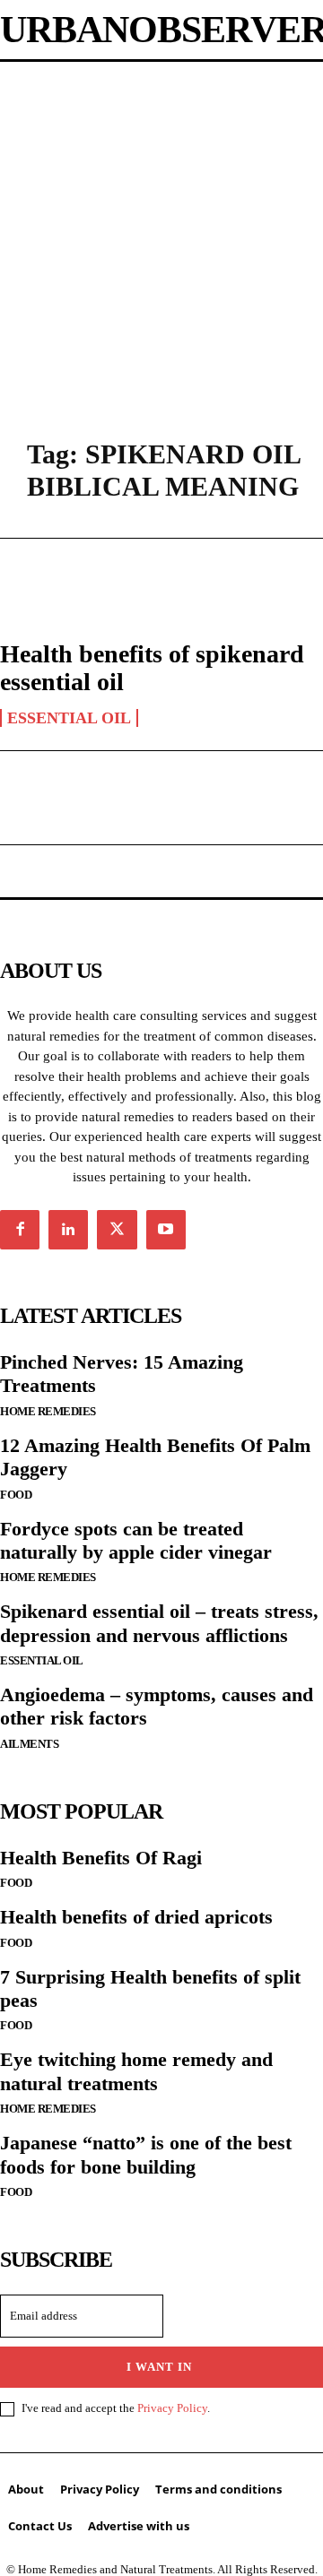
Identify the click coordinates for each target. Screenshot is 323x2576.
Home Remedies (48, 1411)
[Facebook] (20, 1230)
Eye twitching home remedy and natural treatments (136, 2071)
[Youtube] (166, 1230)
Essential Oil (69, 718)
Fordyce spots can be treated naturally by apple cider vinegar (136, 1540)
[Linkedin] (68, 1230)
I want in (159, 2367)
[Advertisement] (161, 232)
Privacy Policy (172, 2408)
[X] (117, 1230)
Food (16, 1495)
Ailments (29, 1744)
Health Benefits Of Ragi (101, 1858)
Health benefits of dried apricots (136, 1917)
